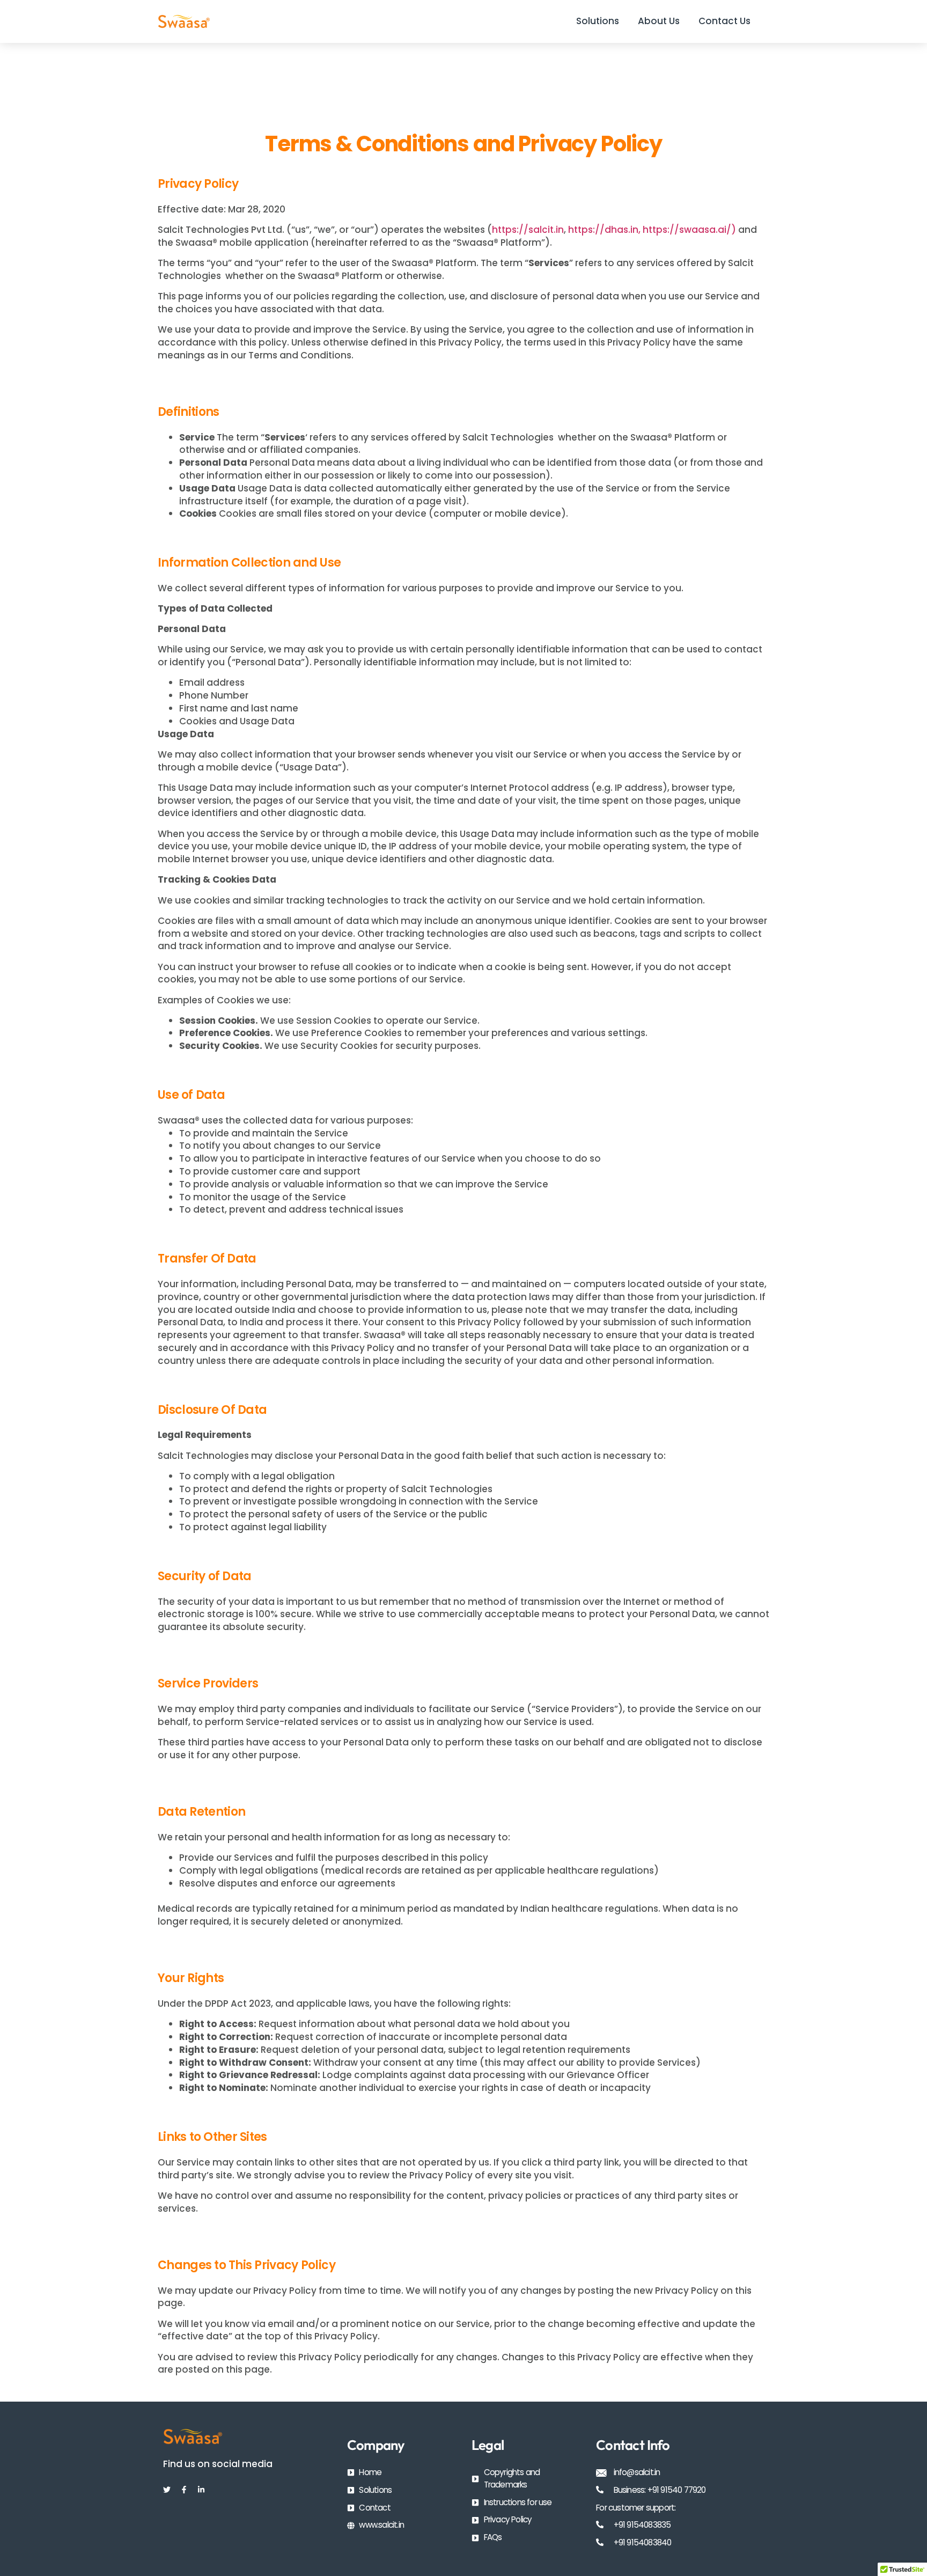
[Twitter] (167, 2490)
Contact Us (724, 21)
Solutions (598, 21)
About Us (659, 21)
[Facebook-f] (184, 2490)
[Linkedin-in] (201, 2490)
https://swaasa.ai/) (689, 230)
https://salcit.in (528, 230)
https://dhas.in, (604, 230)
